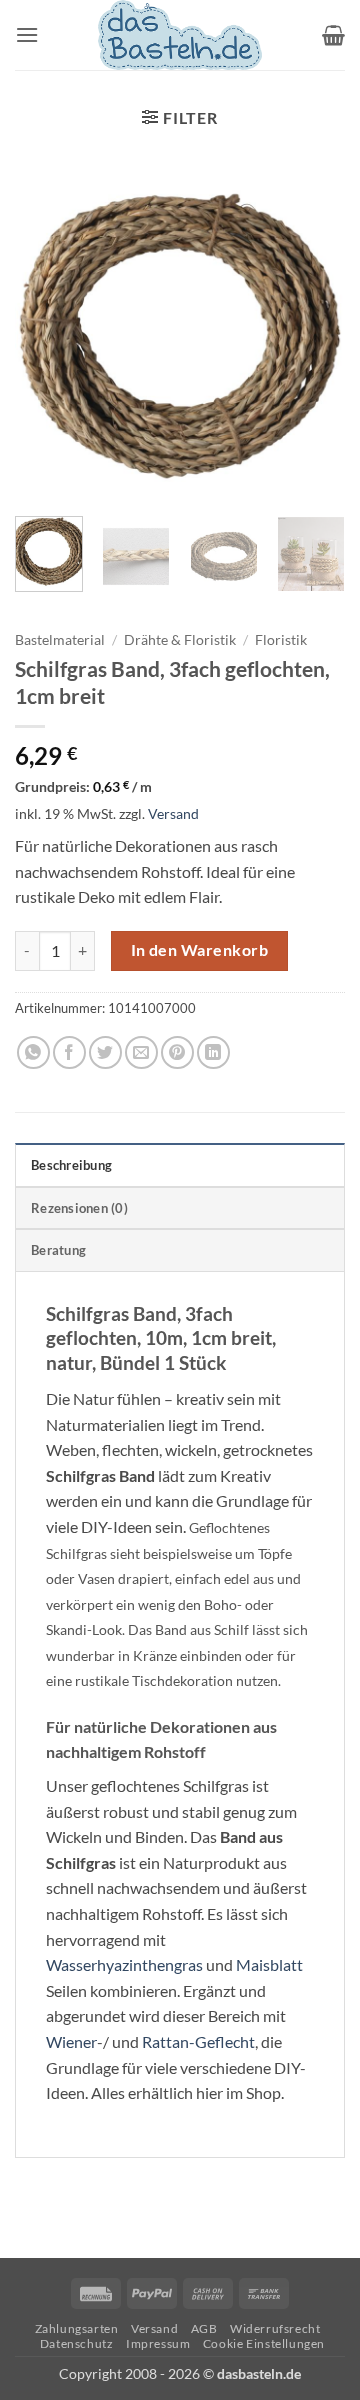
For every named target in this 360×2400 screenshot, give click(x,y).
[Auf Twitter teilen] (105, 1052)
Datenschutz (77, 2343)
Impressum (158, 2343)
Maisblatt (269, 1964)
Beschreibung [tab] (71, 1165)
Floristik (281, 640)
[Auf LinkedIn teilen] (213, 1052)
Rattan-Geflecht (198, 2041)
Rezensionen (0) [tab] (79, 1208)
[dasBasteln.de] (180, 35)
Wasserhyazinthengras (124, 1964)
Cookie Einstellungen (264, 2343)
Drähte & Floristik (180, 640)
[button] (27, 34)
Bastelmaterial (60, 640)
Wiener (71, 2041)
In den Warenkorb (199, 950)
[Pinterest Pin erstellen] (177, 1052)
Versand (173, 813)
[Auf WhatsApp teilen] (33, 1052)
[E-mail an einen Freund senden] (141, 1052)
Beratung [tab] (58, 1250)
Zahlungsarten (77, 2328)
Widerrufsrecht (275, 2328)
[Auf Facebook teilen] (69, 1052)
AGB (204, 2328)
